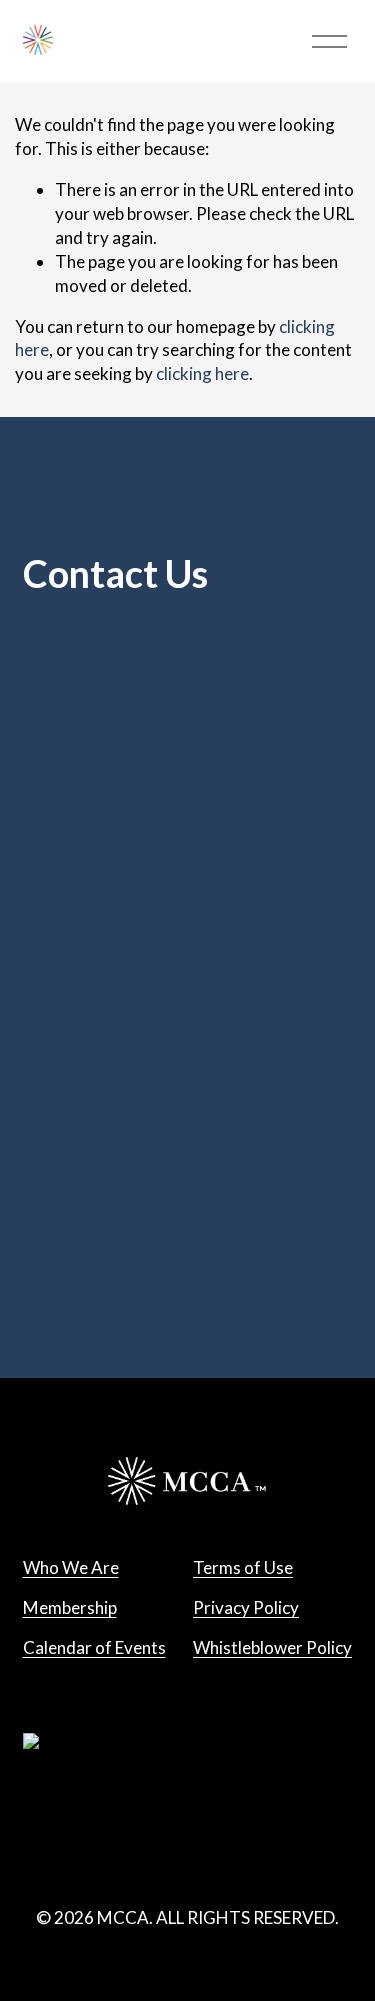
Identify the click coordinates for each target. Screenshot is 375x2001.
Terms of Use (243, 1567)
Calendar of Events (94, 1647)
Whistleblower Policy (272, 1647)
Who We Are (71, 1567)
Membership (70, 1607)
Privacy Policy (246, 1607)
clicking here (202, 373)
